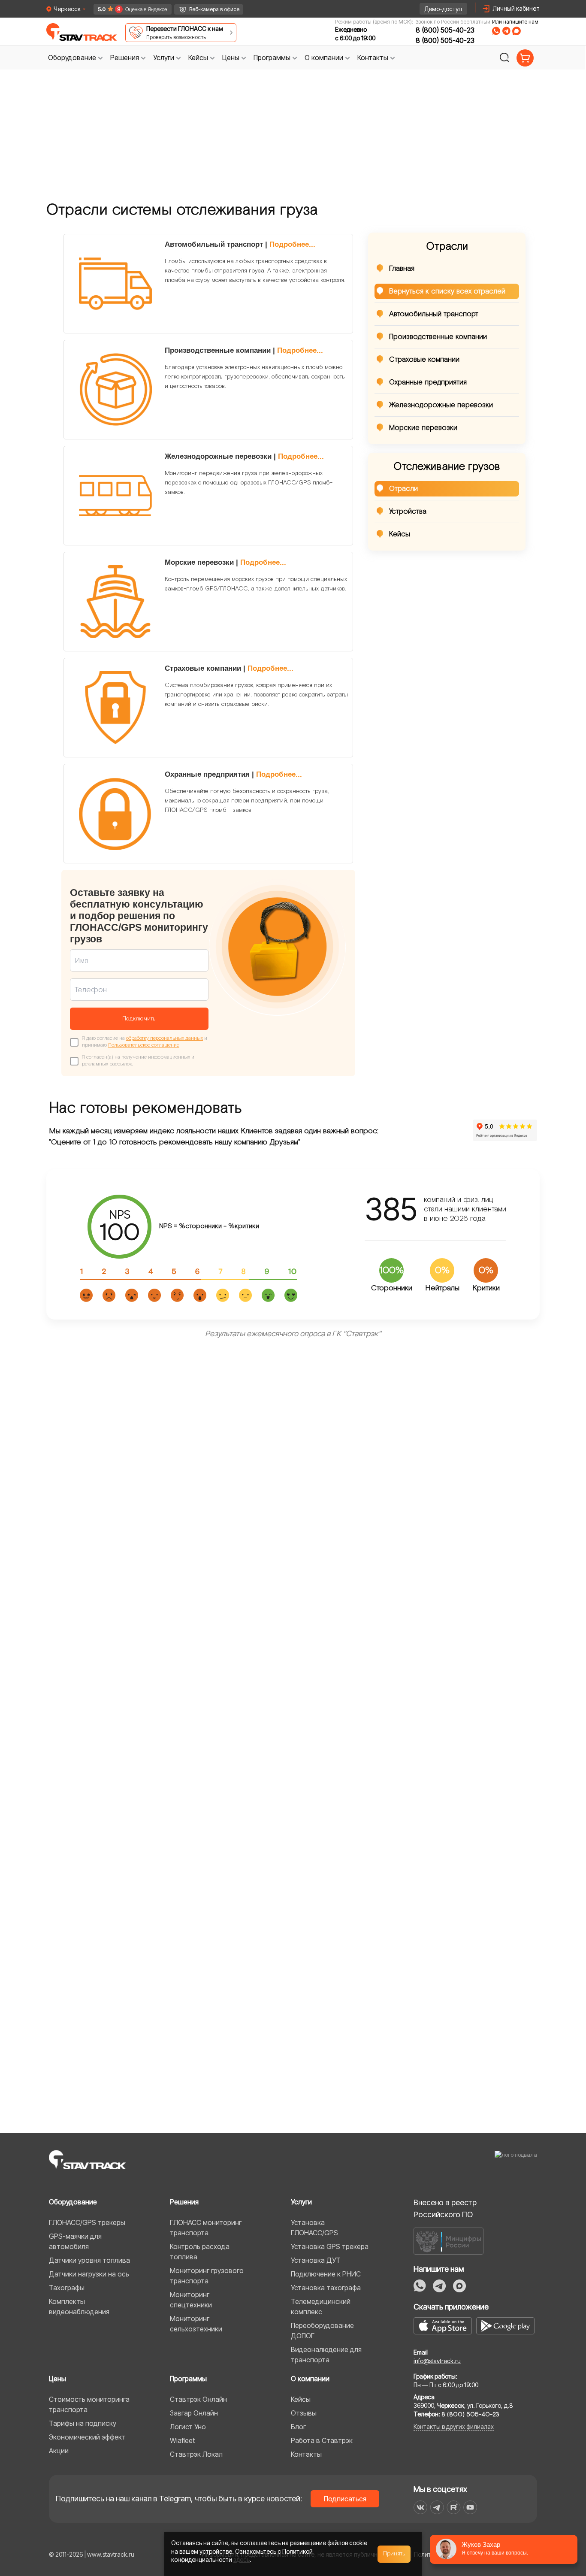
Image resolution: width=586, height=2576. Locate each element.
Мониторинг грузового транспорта (207, 2276)
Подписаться (345, 2499)
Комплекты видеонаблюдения (79, 2307)
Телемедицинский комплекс (321, 2307)
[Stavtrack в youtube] (470, 2507)
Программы (188, 2379)
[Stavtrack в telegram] (437, 2507)
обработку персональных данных (165, 1038)
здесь (242, 2559)
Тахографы (67, 2288)
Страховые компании (424, 360)
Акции (59, 2451)
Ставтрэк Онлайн (198, 2399)
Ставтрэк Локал (196, 2454)
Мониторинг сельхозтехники (196, 2324)
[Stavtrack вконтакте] (420, 2507)
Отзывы (304, 2413)
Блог (298, 2427)
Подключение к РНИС (326, 2274)
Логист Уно (188, 2427)
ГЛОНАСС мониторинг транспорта (206, 2228)
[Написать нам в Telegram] (506, 31)
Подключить (139, 1019)
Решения (184, 2202)
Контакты (306, 2454)
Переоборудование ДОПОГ (322, 2331)
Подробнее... (292, 244)
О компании (310, 2379)
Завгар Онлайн (194, 2413)
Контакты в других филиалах (454, 2426)
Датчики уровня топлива (89, 2260)
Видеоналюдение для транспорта (326, 2355)
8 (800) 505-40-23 (445, 30)
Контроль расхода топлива (200, 2252)
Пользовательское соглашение (144, 1045)
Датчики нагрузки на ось (89, 2274)
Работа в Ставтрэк (322, 2440)
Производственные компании (438, 337)
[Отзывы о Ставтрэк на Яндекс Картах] (129, 9)
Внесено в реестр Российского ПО (445, 2208)
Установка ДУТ (316, 2260)
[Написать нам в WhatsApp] (496, 31)
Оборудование (73, 2202)
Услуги (301, 2202)
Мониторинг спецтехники (191, 2300)
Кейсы (400, 534)
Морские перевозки (423, 428)
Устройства (408, 512)
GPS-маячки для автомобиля (75, 2241)
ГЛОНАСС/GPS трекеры (87, 2222)
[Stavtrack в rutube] (454, 2507)
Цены (57, 2379)
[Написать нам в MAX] (517, 31)
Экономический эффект (87, 2437)
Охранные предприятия (428, 382)
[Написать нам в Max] (459, 2286)
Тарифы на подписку (83, 2423)
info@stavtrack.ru (437, 2361)
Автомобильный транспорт (434, 314)
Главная (402, 269)
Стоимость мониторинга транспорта (89, 2404)
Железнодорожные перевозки (441, 405)
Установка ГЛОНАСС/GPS (314, 2228)
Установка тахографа (326, 2288)
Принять (394, 2554)
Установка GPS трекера (330, 2246)
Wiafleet (182, 2440)
